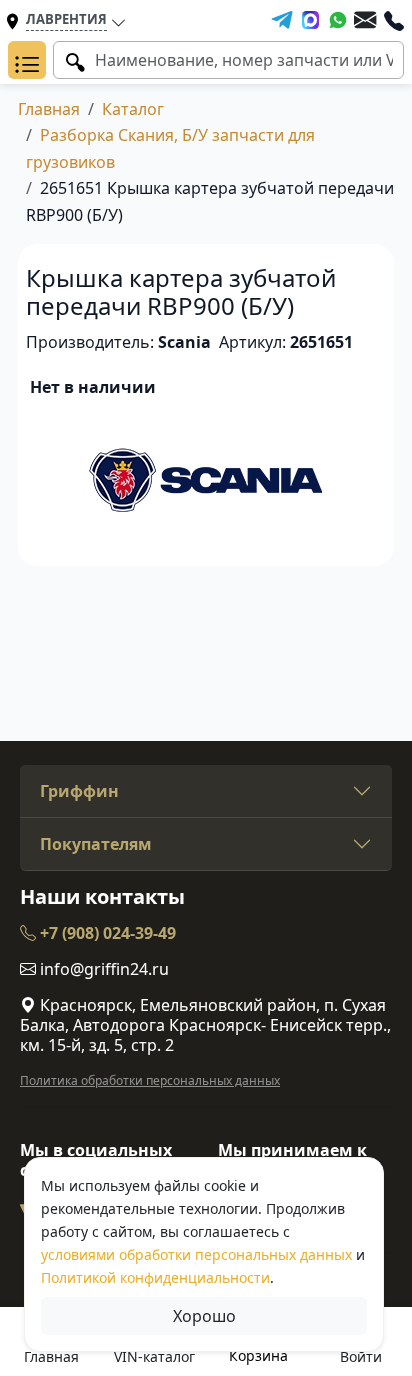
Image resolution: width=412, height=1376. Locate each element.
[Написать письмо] (365, 20)
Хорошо (204, 1316)
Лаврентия (66, 19)
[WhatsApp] (338, 20)
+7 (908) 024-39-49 (106, 933)
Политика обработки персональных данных (150, 1080)
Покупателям (96, 844)
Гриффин (79, 791)
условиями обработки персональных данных (196, 1254)
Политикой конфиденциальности (155, 1277)
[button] (27, 60)
